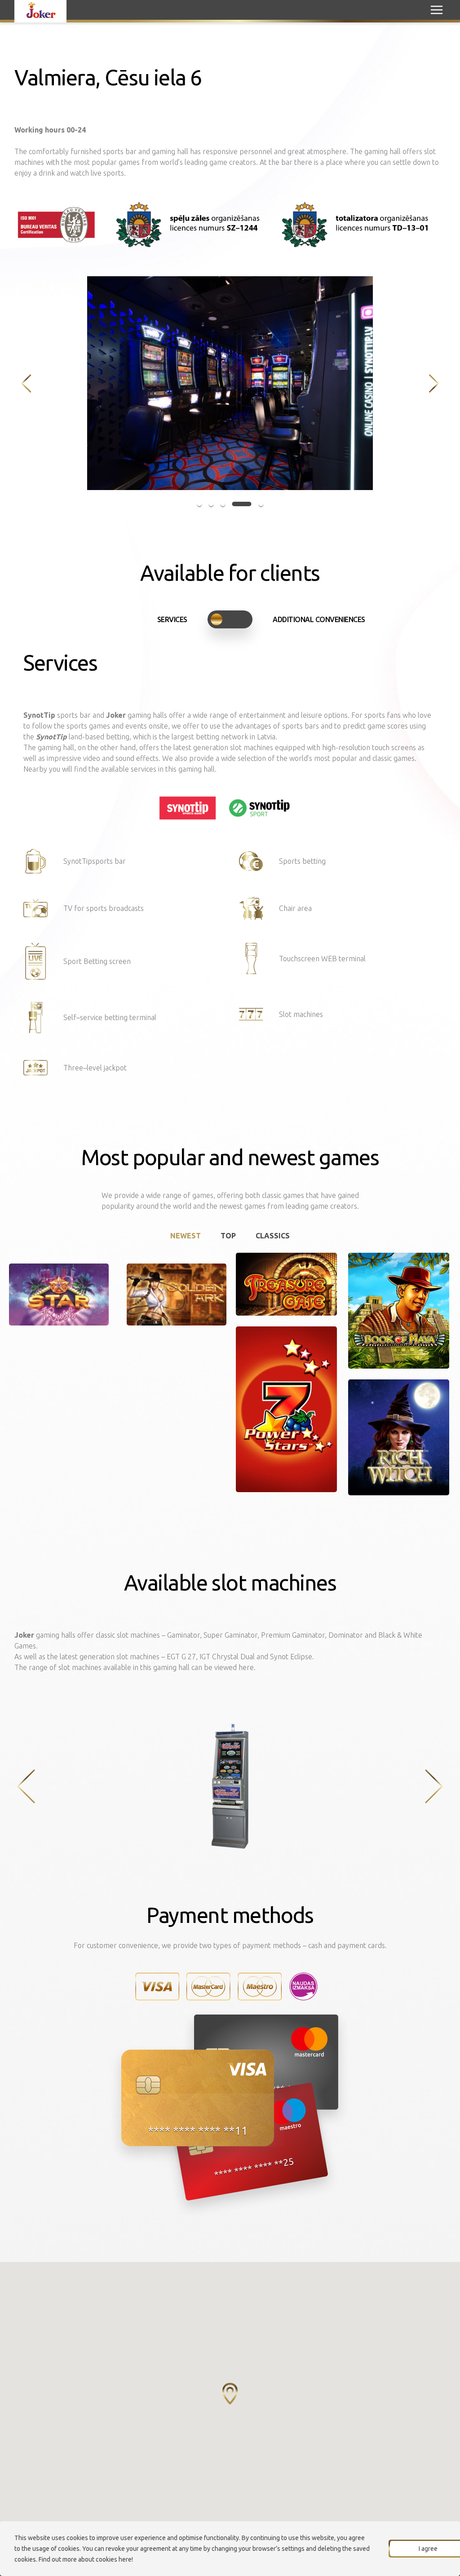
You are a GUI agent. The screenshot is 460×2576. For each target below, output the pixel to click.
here (125, 2559)
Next (434, 383)
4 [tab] (242, 504)
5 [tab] (261, 504)
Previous (26, 383)
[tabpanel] (230, 383)
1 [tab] (199, 504)
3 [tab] (223, 504)
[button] (230, 2394)
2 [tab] (211, 504)
